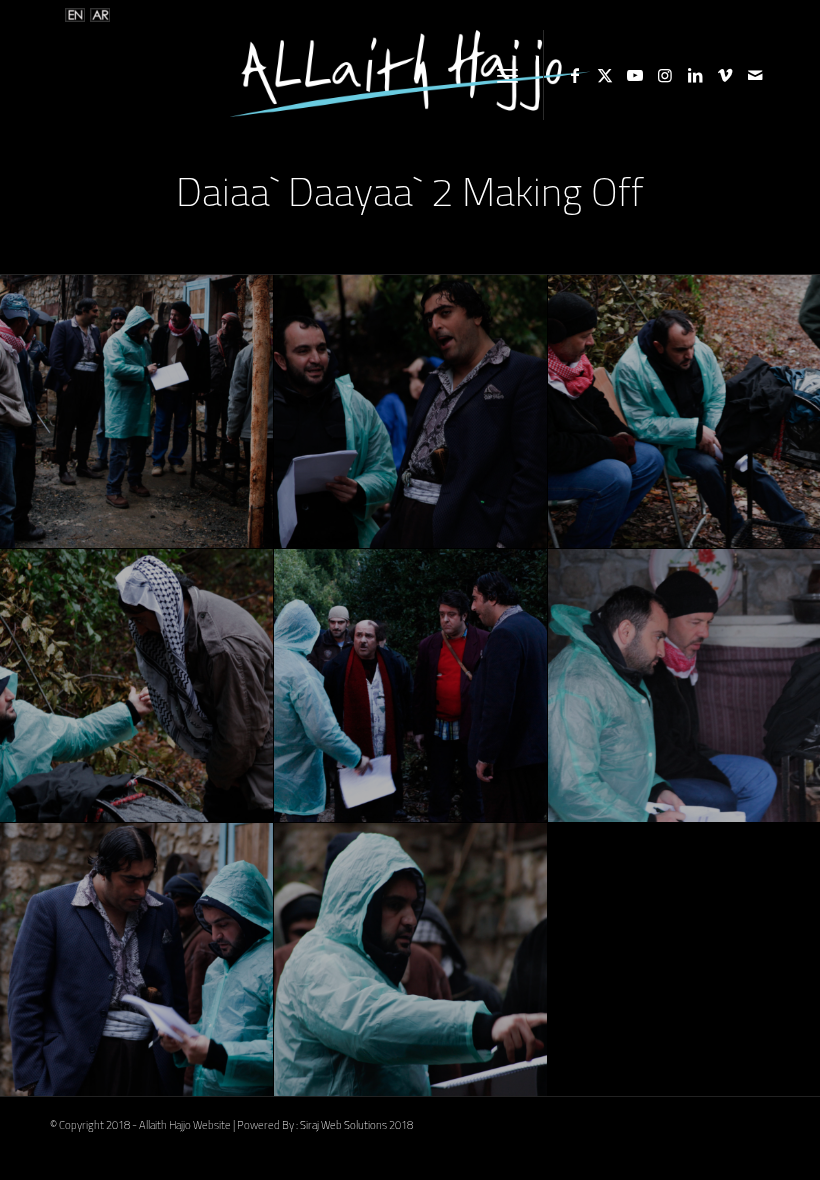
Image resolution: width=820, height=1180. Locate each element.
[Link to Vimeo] (725, 75)
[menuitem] (507, 75)
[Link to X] (605, 75)
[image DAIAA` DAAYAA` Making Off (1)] (137, 960)
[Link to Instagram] (665, 75)
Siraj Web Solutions (343, 1125)
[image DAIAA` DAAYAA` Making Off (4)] (411, 412)
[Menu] (507, 75)
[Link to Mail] (755, 75)
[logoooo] (410, 75)
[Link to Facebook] (575, 75)
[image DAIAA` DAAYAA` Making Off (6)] (137, 686)
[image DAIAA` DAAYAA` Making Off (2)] (411, 960)
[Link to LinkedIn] (695, 75)
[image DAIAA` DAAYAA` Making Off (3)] (137, 412)
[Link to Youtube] (635, 75)
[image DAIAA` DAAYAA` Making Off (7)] (411, 686)
